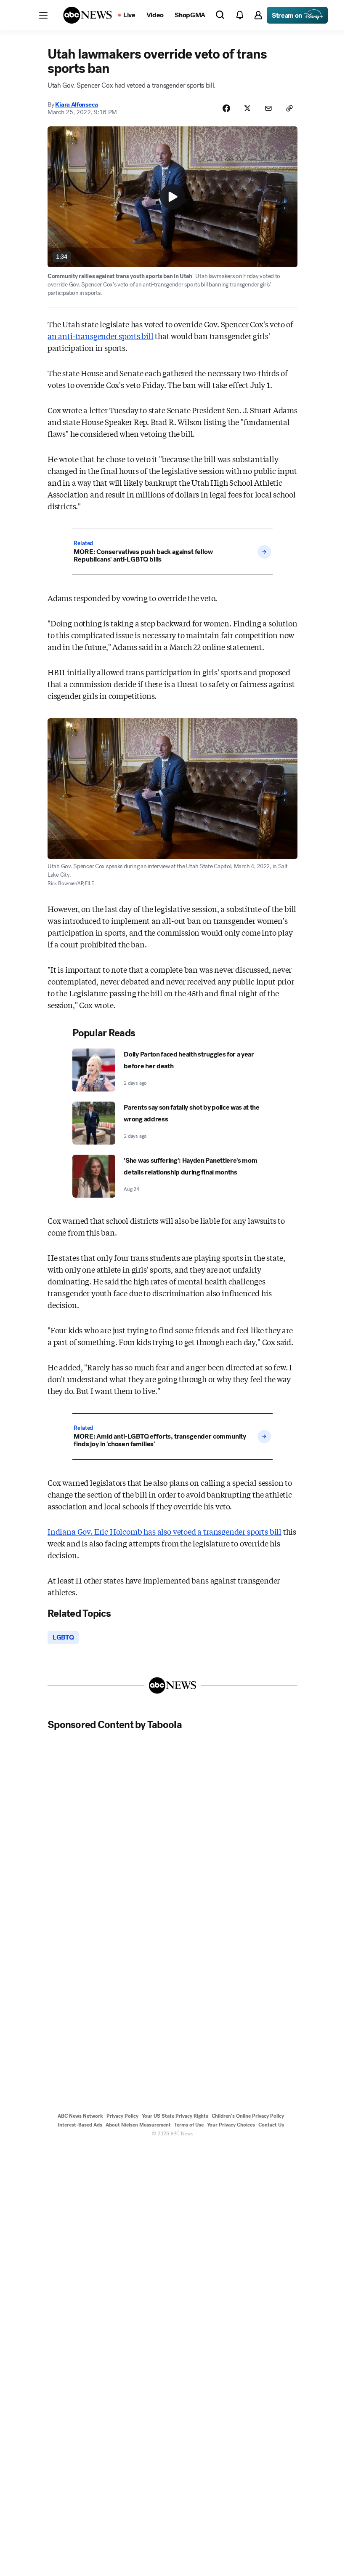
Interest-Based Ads (80, 2125)
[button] (43, 15)
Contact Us (271, 2125)
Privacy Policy (122, 2116)
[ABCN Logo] (88, 15)
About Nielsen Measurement (138, 2125)
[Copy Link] (289, 108)
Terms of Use (189, 2125)
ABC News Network (80, 2116)
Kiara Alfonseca (77, 104)
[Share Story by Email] (268, 108)
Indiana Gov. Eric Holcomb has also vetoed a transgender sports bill (165, 1531)
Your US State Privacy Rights (175, 2116)
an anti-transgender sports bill (100, 336)
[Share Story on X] (247, 108)
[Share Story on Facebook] (226, 108)
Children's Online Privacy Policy (248, 2116)
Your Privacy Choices (231, 2125)
